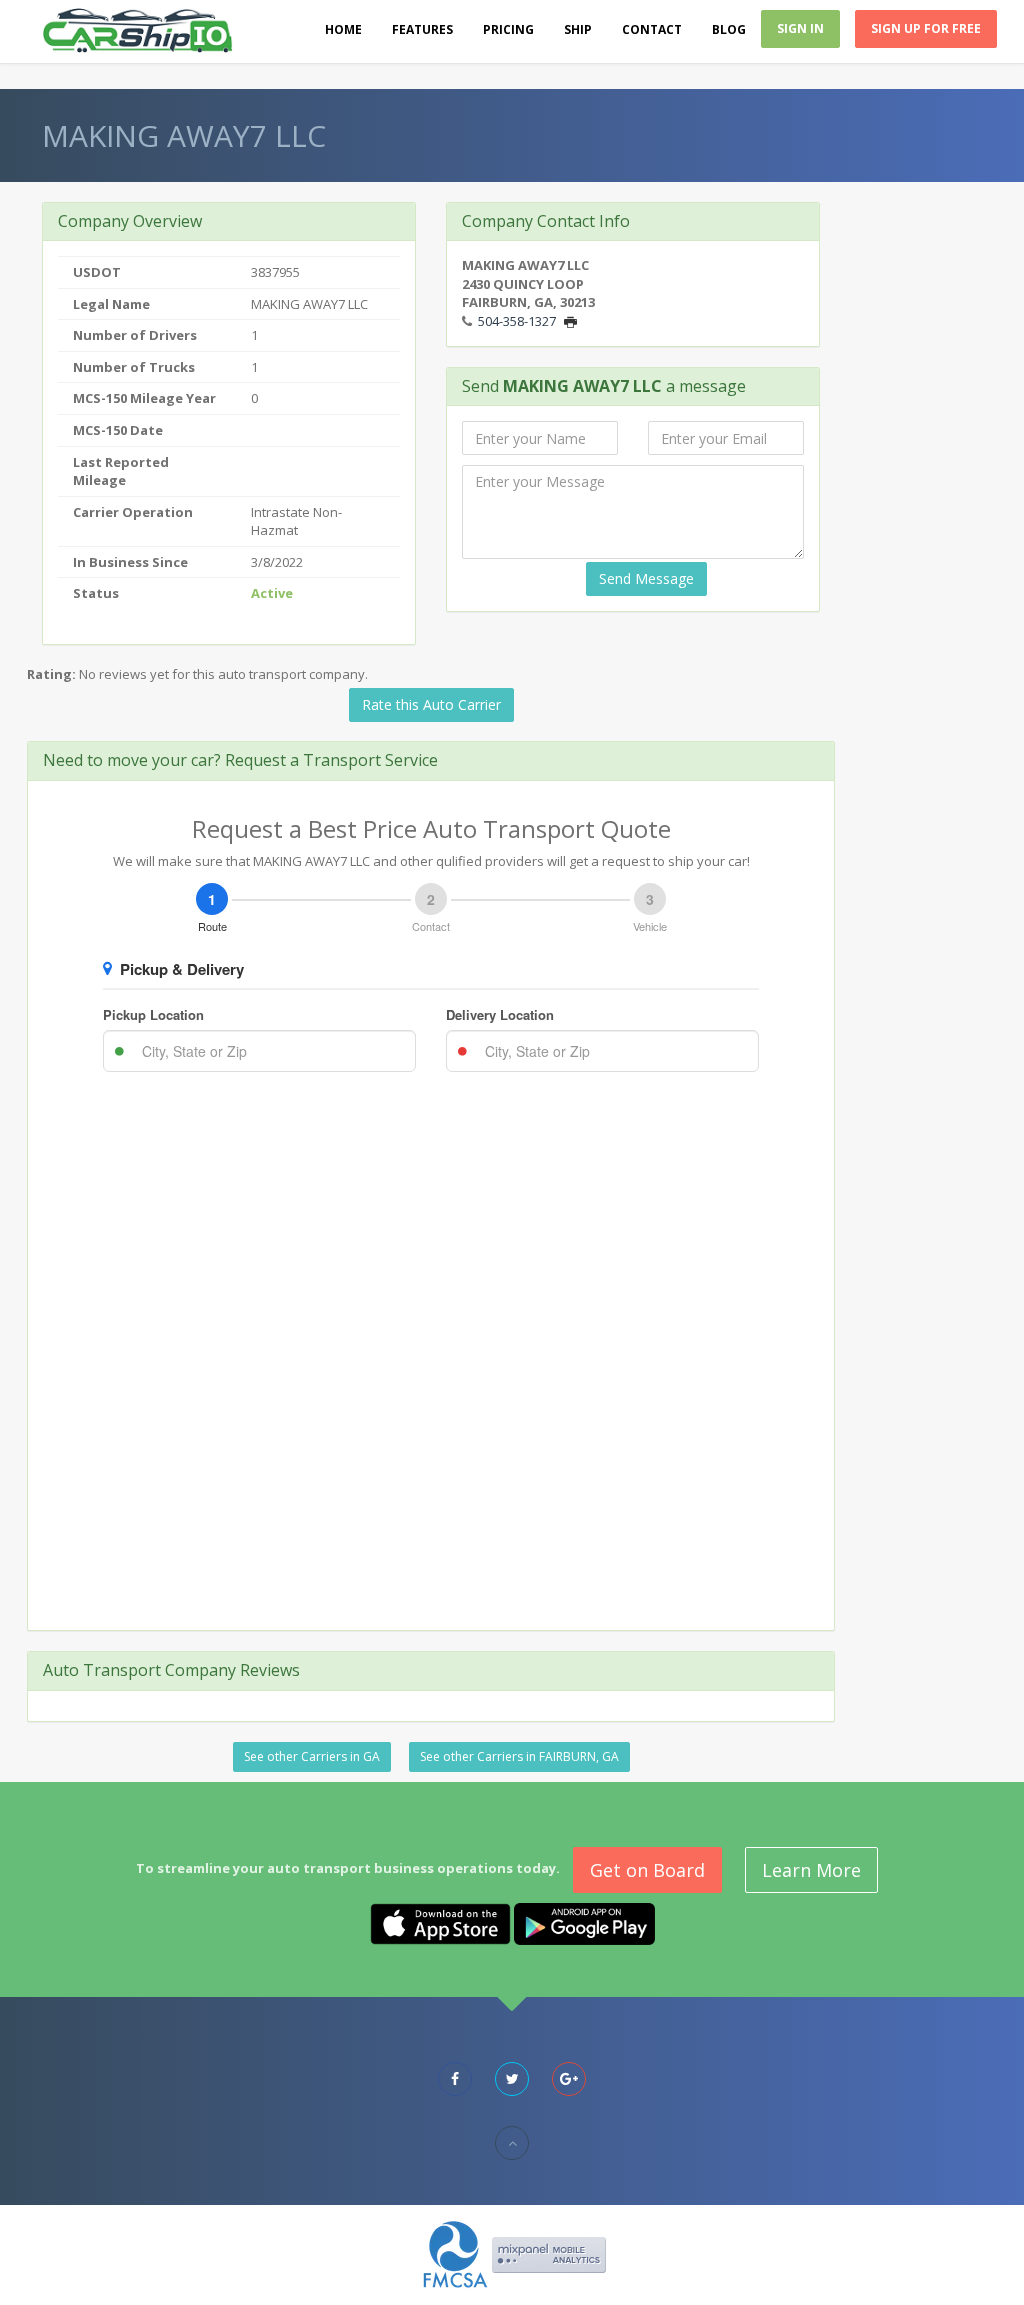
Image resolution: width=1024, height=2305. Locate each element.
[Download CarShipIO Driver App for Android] (584, 1922)
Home (343, 29)
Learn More (811, 1870)
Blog (729, 29)
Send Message (646, 578)
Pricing (508, 29)
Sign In (800, 28)
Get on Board (647, 1870)
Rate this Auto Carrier (431, 704)
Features (422, 29)
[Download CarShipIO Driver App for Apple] (440, 1922)
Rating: (51, 674)
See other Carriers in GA (312, 1756)
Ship (578, 29)
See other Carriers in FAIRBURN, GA (519, 1756)
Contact (652, 29)
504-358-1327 (517, 321)
